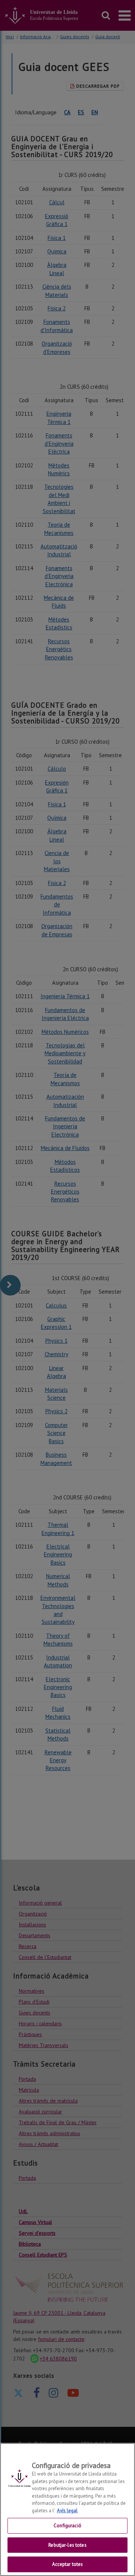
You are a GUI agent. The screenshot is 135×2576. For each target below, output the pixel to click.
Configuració (67, 2526)
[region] (67, 2509)
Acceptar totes (68, 2564)
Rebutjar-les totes (67, 2545)
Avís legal (67, 2511)
